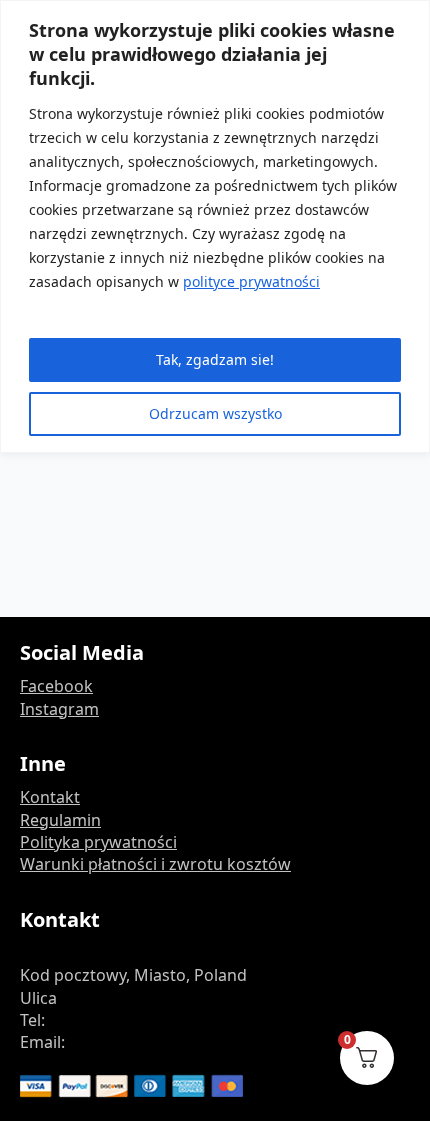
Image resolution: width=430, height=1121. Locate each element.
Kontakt (50, 797)
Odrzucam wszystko (215, 413)
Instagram (59, 709)
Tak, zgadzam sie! (215, 359)
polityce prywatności (251, 281)
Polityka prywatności (98, 842)
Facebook (56, 686)
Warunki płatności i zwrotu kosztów (155, 864)
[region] (215, 226)
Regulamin (60, 820)
